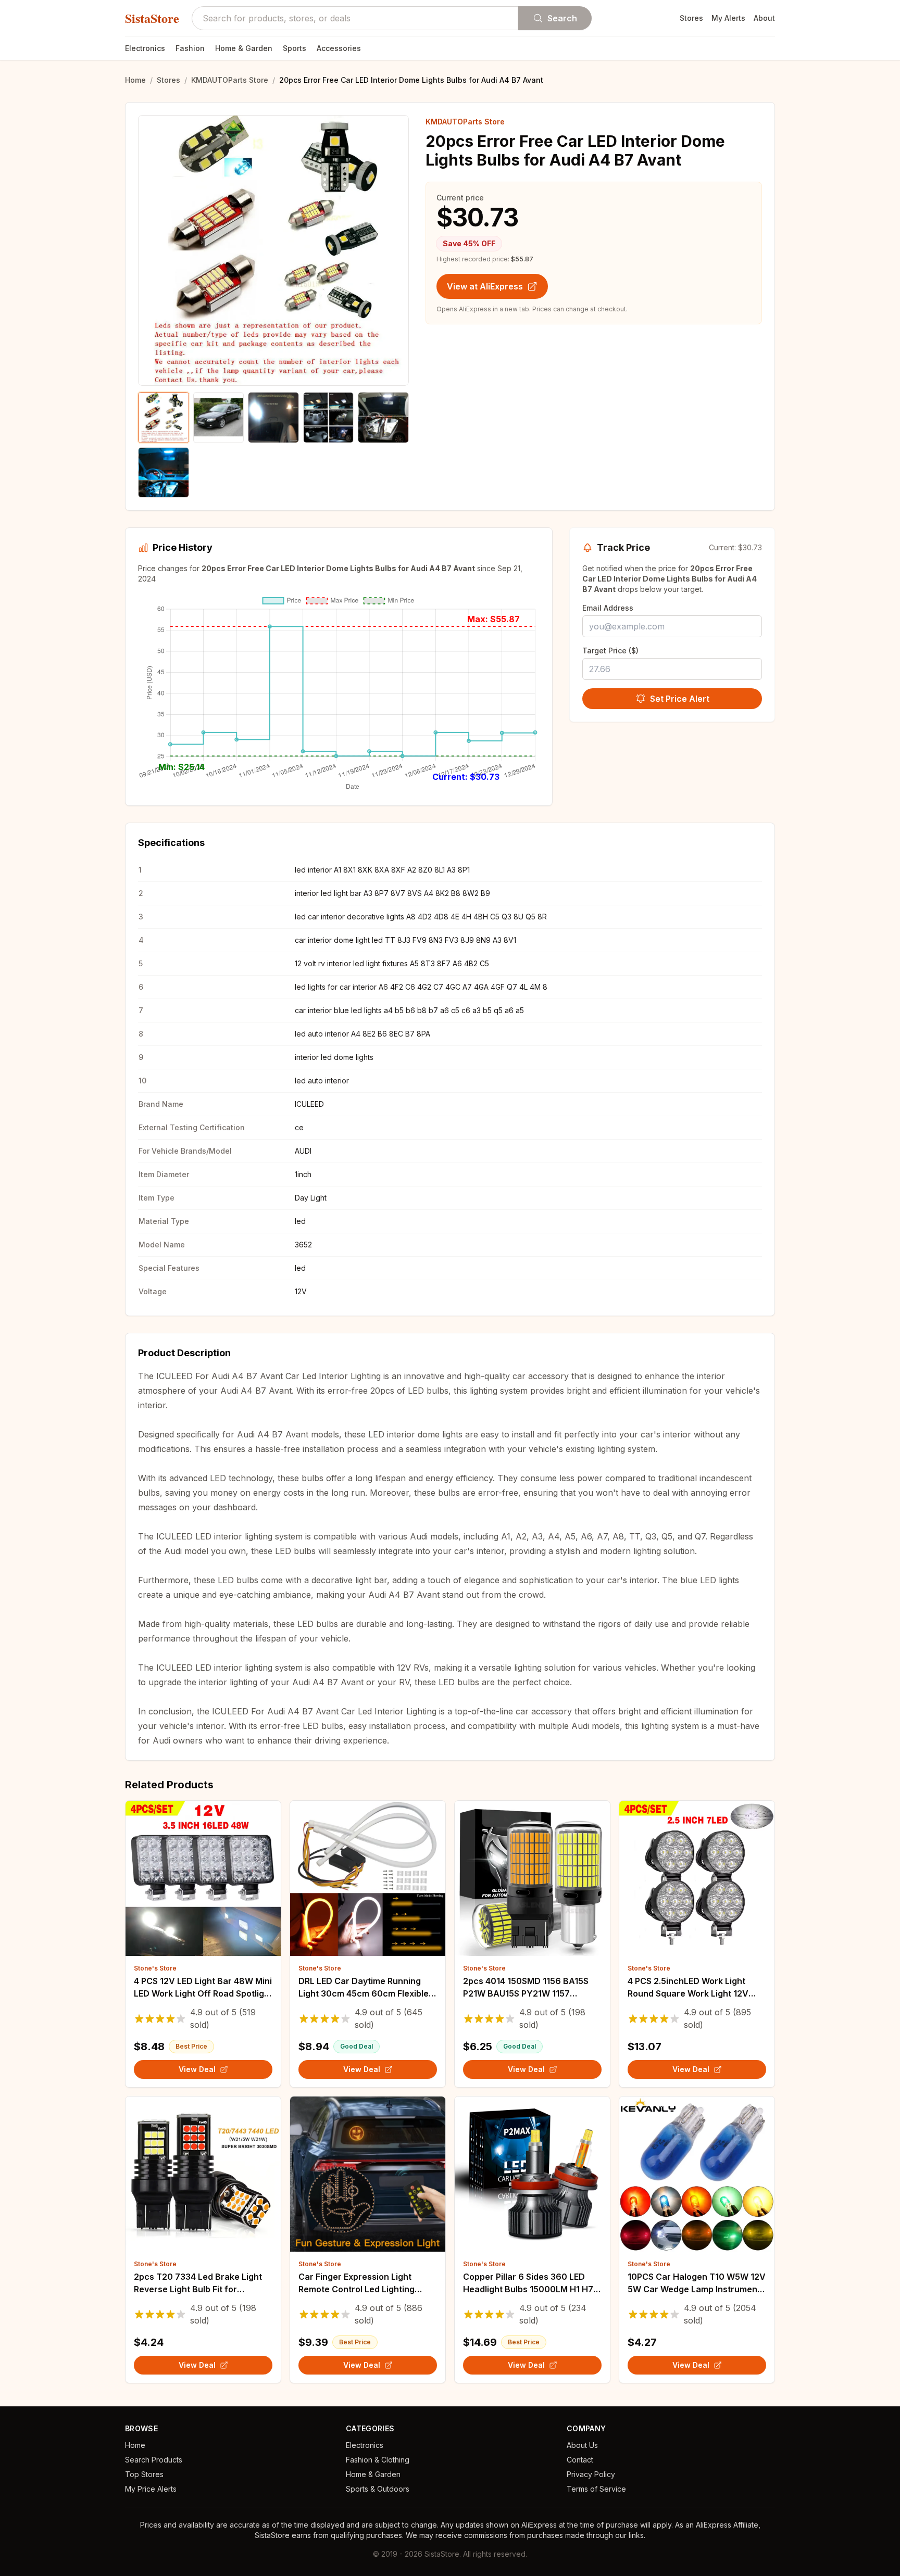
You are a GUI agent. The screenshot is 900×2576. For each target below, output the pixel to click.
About (764, 18)
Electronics (145, 48)
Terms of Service (596, 2489)
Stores (691, 18)
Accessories (339, 48)
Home (135, 80)
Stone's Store (155, 1968)
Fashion (190, 48)
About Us (582, 2445)
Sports (295, 48)
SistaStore (152, 18)
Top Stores (144, 2474)
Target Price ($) (610, 651)
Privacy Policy (591, 2474)
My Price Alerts (151, 2489)
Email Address (608, 608)
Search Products (154, 2460)
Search (562, 18)
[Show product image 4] (329, 418)
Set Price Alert (680, 699)
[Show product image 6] (164, 473)
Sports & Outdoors (378, 2489)
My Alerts (728, 18)
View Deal (197, 2069)
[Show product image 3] (273, 418)
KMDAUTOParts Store (230, 80)
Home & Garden (244, 48)
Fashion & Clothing (378, 2460)
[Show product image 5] (383, 418)
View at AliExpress (485, 286)
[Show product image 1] (164, 418)
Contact (580, 2460)
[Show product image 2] (219, 418)
